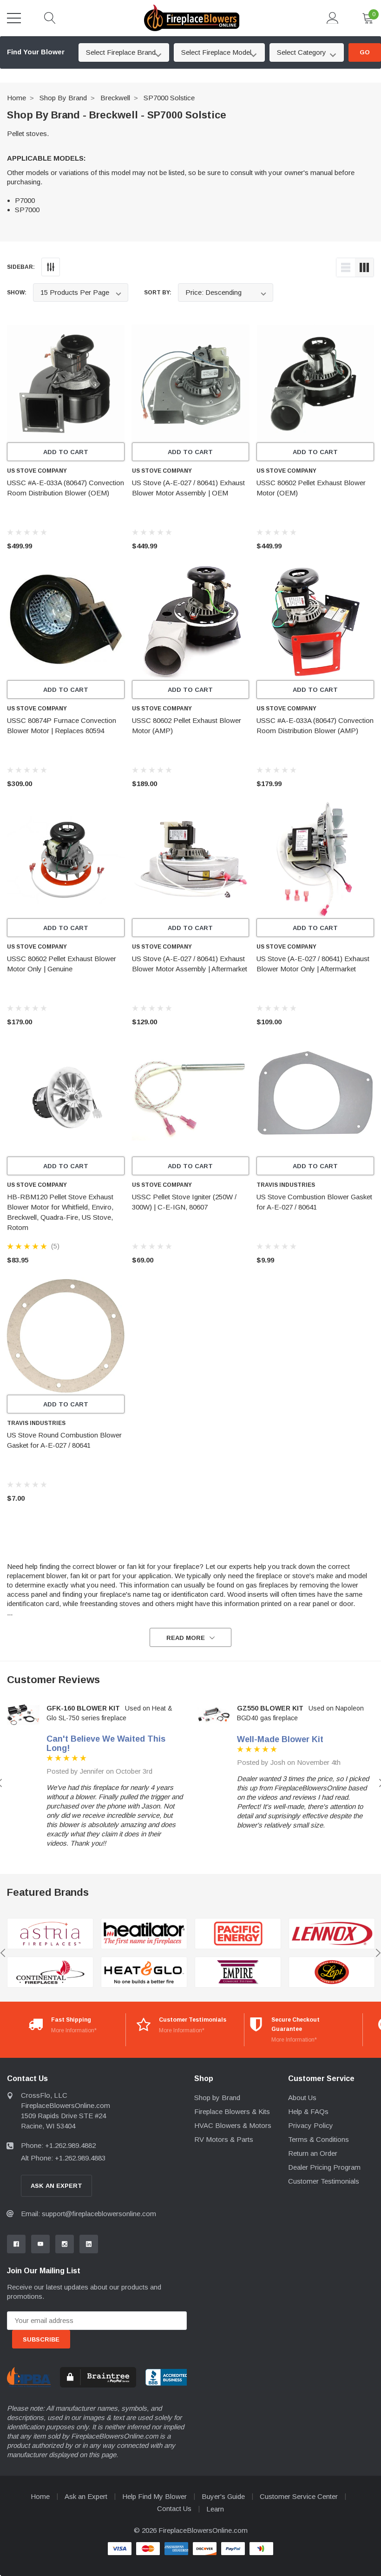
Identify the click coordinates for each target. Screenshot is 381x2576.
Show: (17, 293)
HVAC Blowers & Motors (233, 2125)
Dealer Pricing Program (324, 2167)
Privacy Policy (311, 2125)
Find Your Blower (36, 52)
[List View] (346, 267)
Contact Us (174, 2508)
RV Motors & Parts (224, 2139)
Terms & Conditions (319, 2139)
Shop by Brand (63, 98)
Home (16, 98)
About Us (302, 2098)
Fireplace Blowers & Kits (232, 2111)
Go (365, 52)
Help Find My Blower (154, 2496)
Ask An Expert (56, 2186)
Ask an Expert (86, 2496)
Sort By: (158, 293)
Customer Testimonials (324, 2181)
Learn (215, 2509)
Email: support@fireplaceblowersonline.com (89, 2214)
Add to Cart (66, 452)
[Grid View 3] (364, 267)
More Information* (74, 2030)
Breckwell (115, 98)
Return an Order (313, 2153)
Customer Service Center (299, 2496)
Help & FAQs (308, 2111)
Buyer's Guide (223, 2496)
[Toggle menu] (14, 18)
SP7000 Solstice (169, 98)
